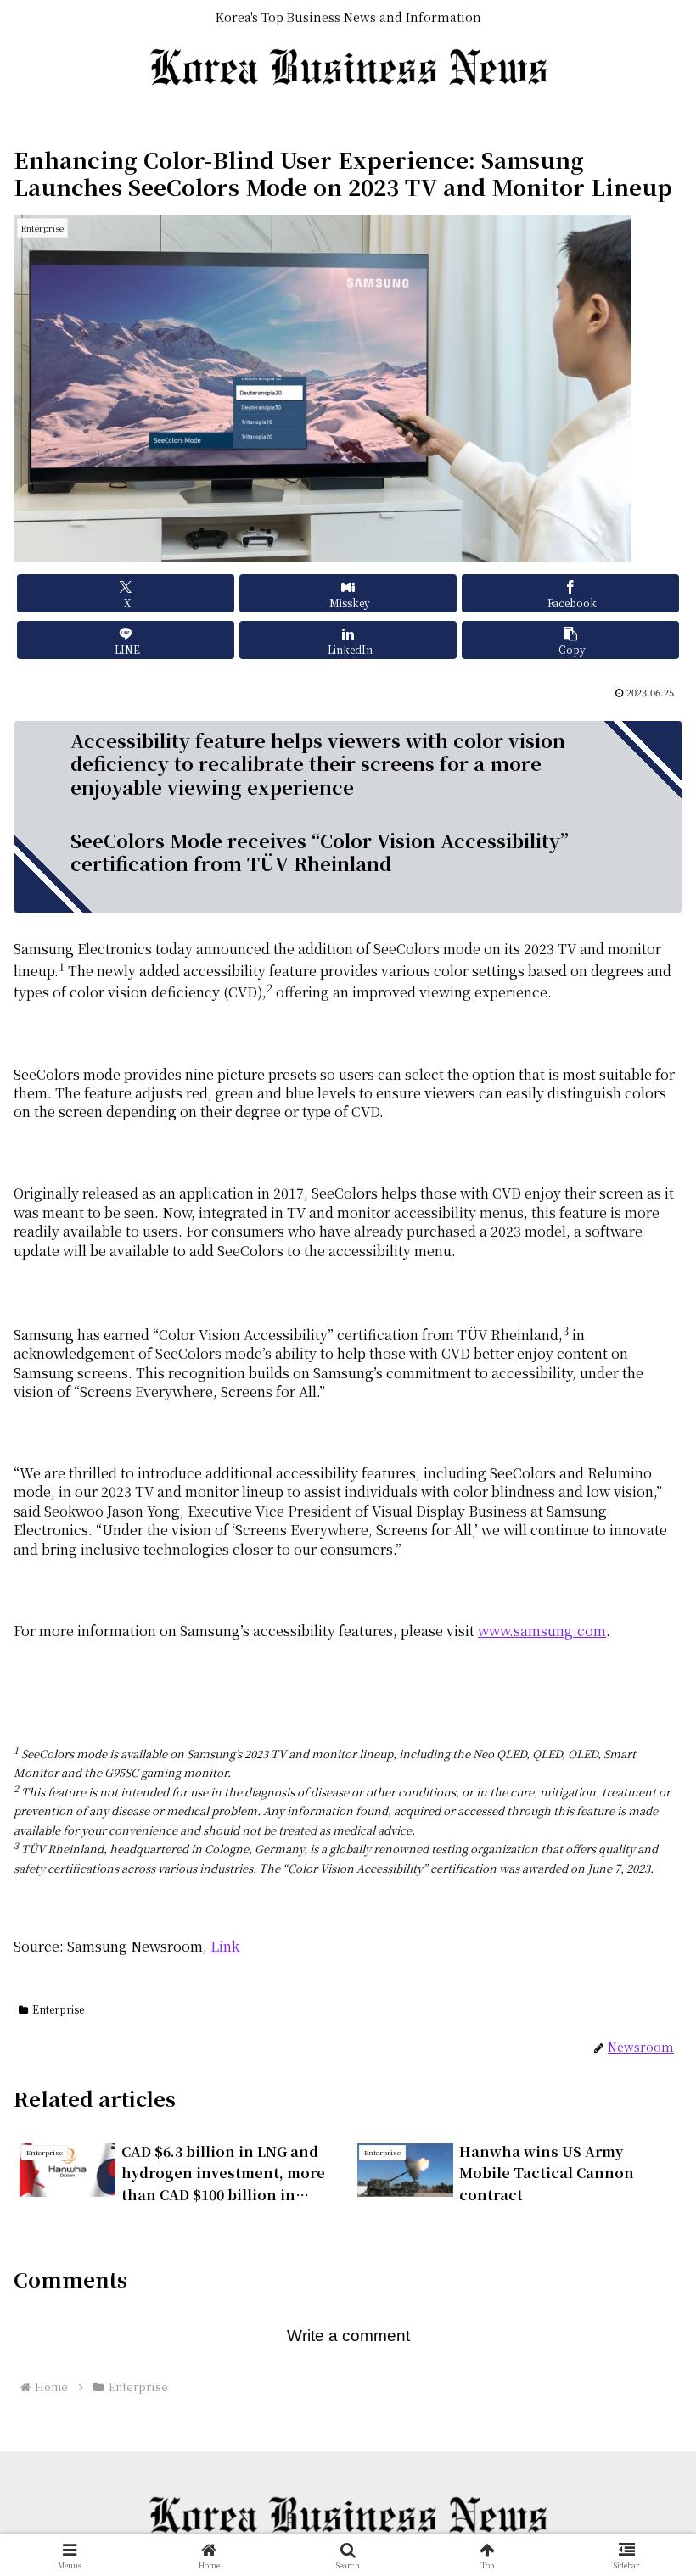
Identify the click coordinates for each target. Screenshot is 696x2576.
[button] (570, 640)
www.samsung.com (542, 1631)
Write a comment (348, 2336)
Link (225, 1946)
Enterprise (58, 2009)
